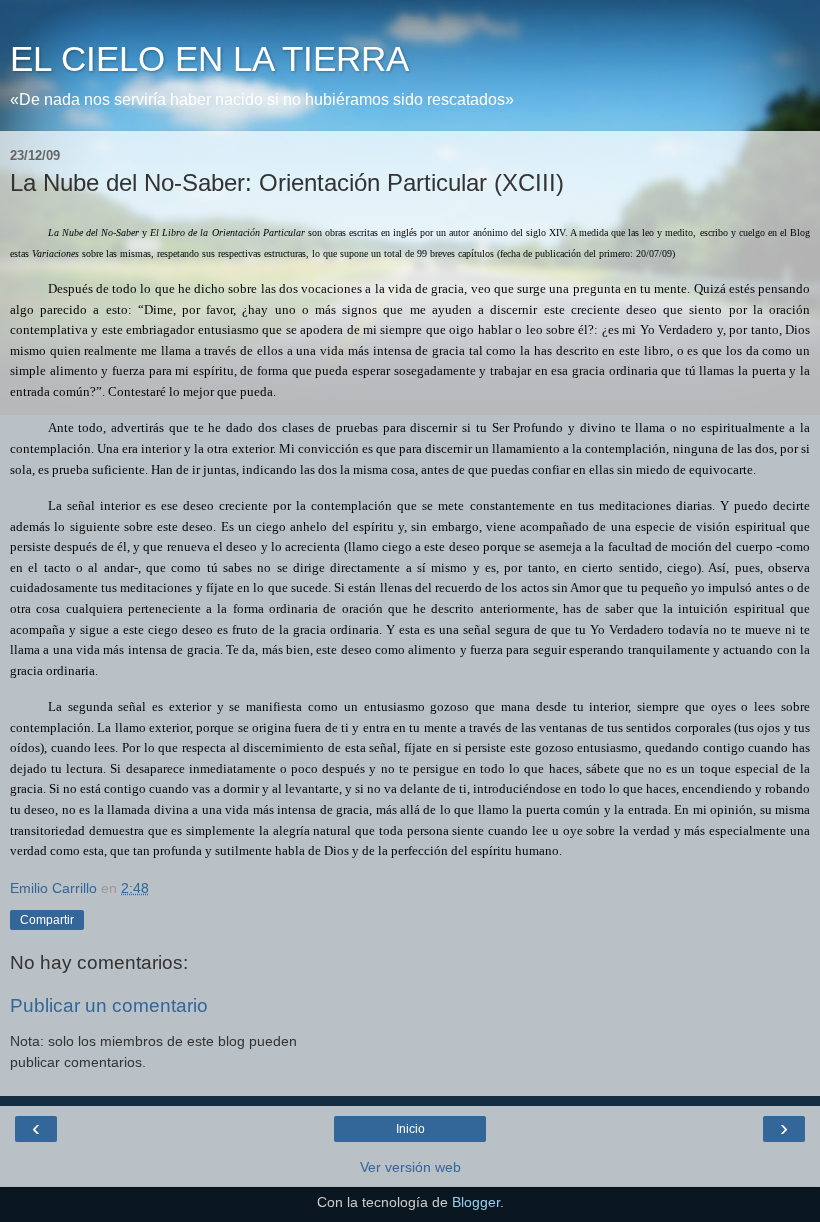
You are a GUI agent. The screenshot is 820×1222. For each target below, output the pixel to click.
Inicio (410, 1129)
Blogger (476, 1202)
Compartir (47, 920)
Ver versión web (410, 1167)
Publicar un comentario (109, 1005)
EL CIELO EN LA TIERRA (209, 59)
